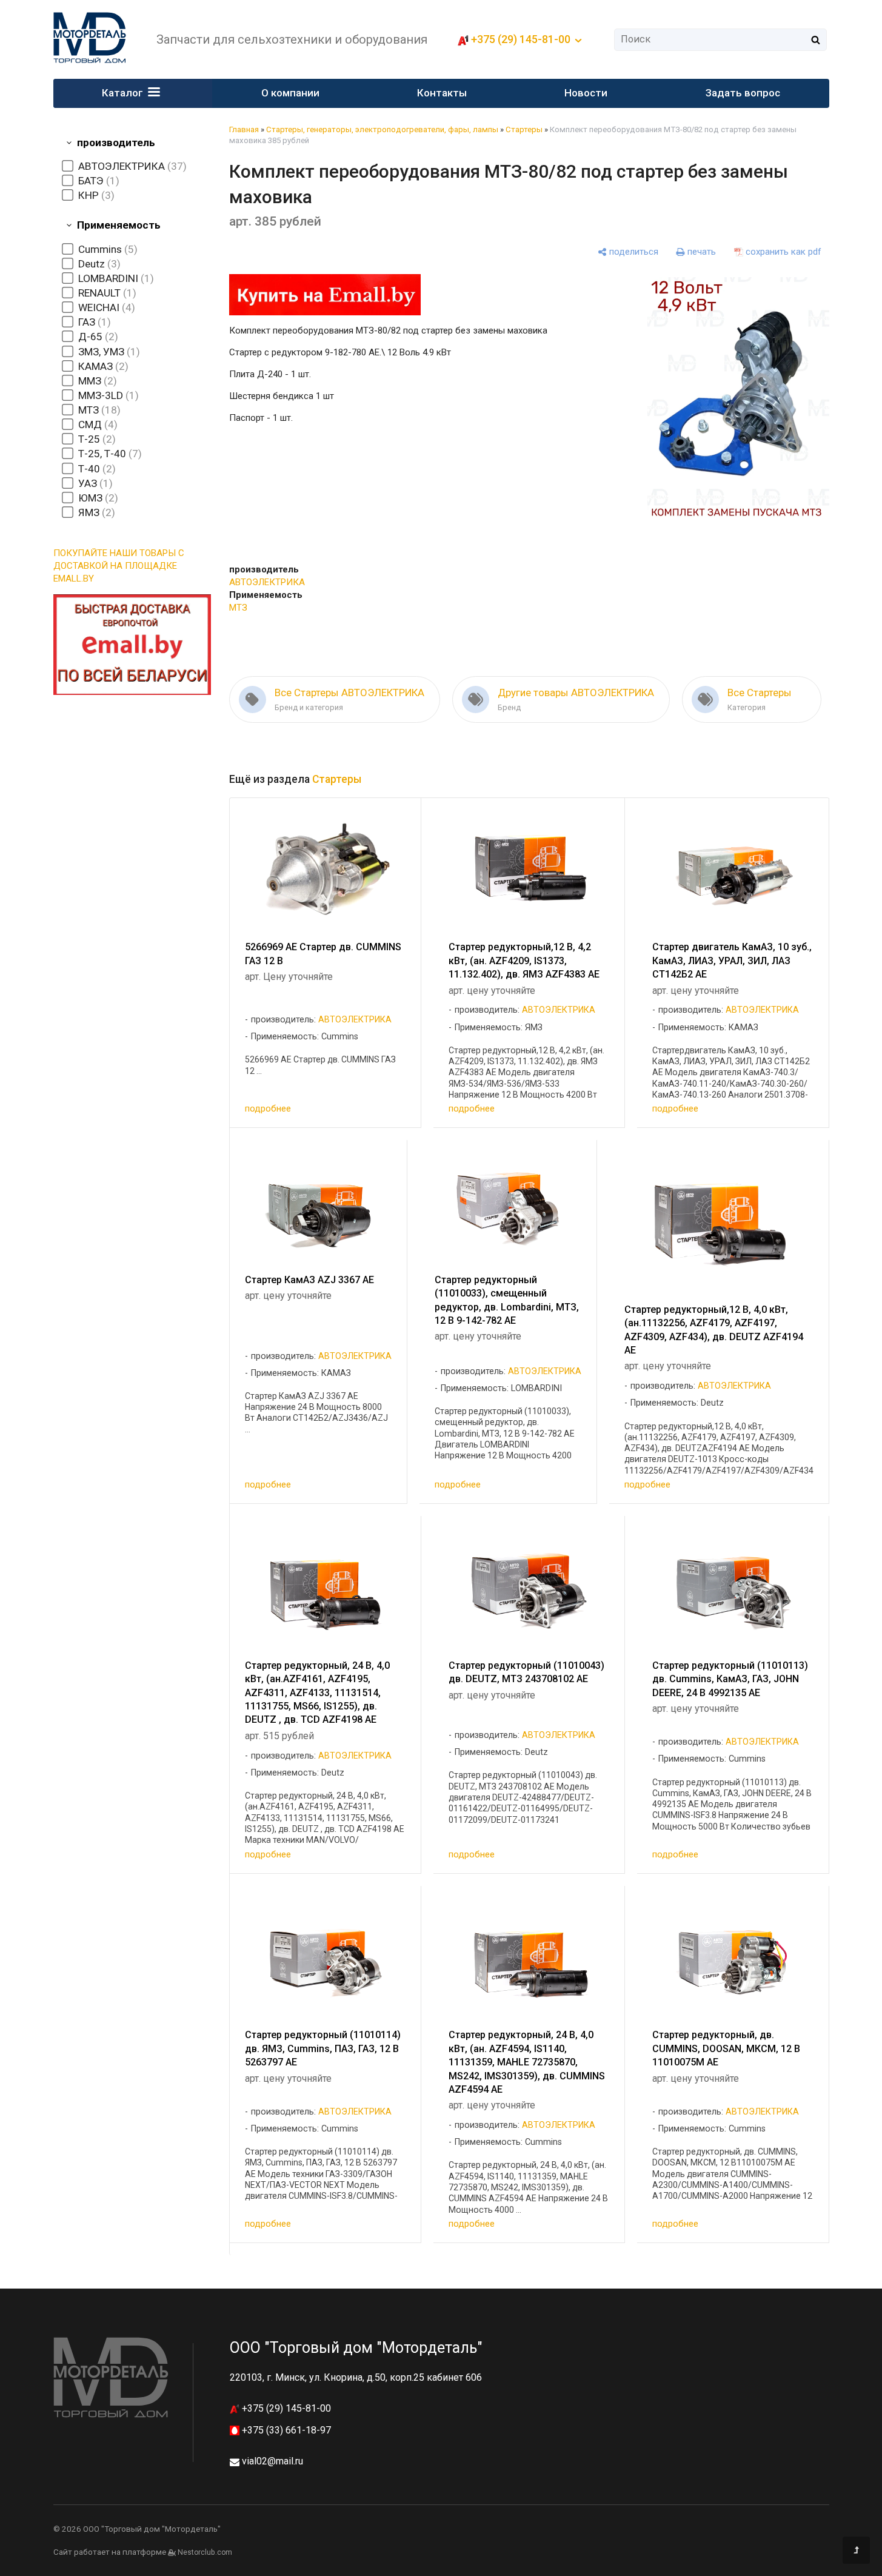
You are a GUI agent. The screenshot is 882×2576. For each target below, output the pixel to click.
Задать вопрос (743, 93)
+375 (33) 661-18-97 (285, 2430)
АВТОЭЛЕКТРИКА (267, 582)
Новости (586, 93)
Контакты (442, 93)
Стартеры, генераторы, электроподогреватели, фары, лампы (382, 129)
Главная (244, 129)
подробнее (268, 1109)
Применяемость (119, 225)
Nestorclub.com (205, 2552)
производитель (116, 143)
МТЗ (238, 608)
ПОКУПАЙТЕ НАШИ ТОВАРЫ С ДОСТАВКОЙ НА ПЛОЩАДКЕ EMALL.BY (119, 566)
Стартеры (524, 129)
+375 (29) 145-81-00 (285, 2408)
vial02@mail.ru (272, 2461)
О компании (290, 93)
